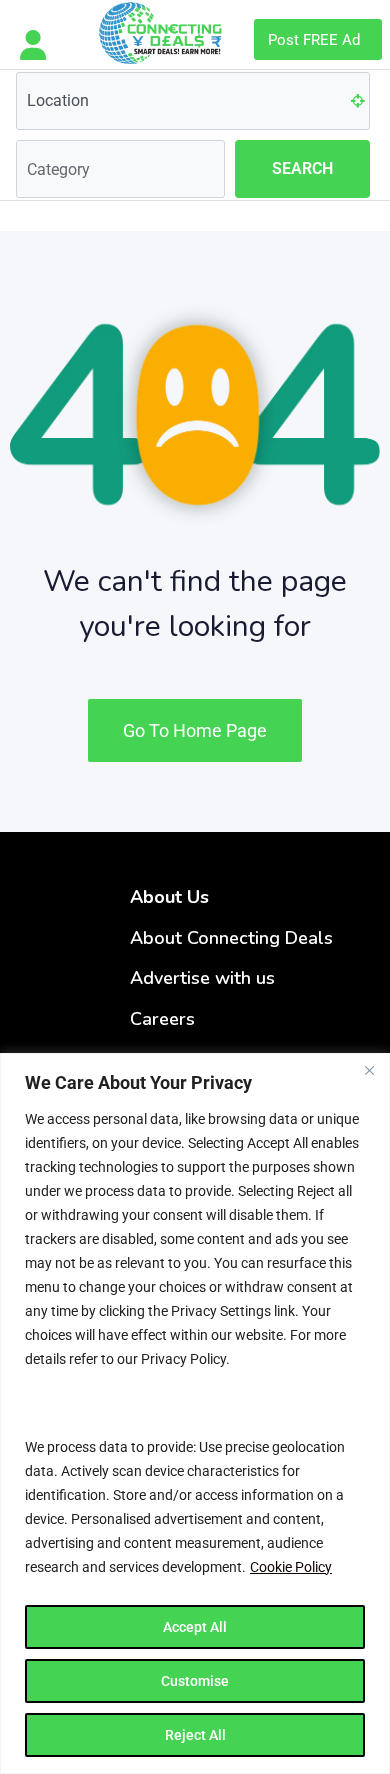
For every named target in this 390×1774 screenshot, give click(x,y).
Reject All (195, 1735)
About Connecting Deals (231, 938)
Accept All (195, 1627)
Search (302, 168)
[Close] (369, 1070)
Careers (162, 1019)
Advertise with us (202, 978)
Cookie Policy (291, 1567)
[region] (195, 1413)
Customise (195, 1681)
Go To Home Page (195, 730)
